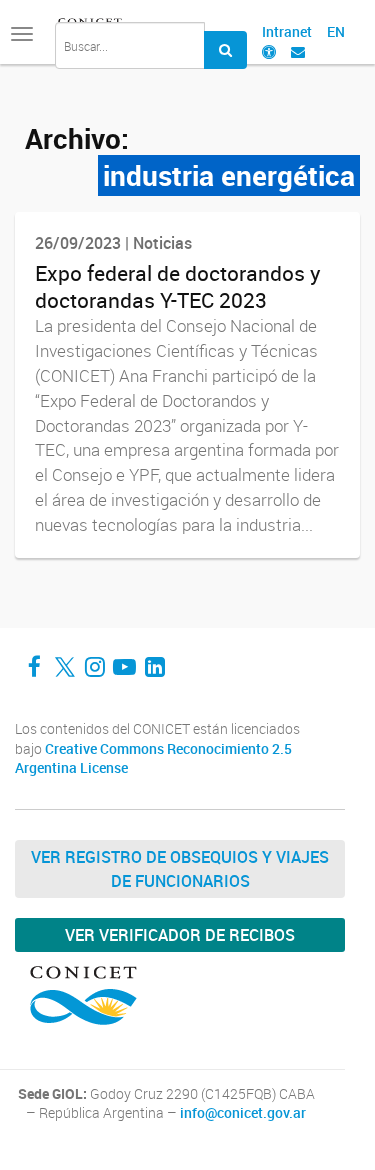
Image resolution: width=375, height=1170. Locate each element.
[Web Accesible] (269, 51)
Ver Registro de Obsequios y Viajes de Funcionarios (180, 869)
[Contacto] (298, 51)
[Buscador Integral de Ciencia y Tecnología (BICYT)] (225, 50)
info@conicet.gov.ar (243, 1113)
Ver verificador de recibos (180, 935)
